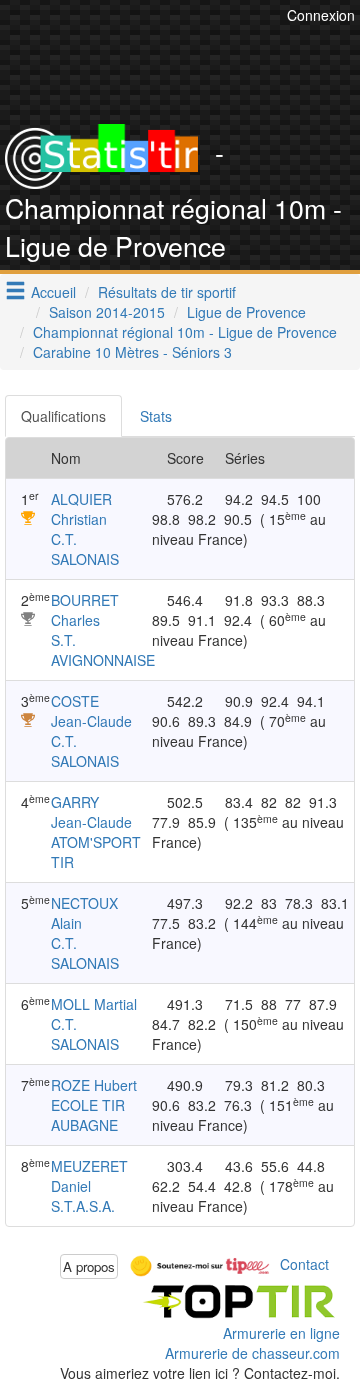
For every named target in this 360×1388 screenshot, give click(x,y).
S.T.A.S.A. (83, 1206)
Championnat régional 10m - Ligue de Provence (185, 332)
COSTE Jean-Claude (91, 711)
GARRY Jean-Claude (91, 812)
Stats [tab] (156, 416)
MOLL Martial (94, 1004)
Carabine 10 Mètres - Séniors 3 (132, 352)
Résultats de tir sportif (167, 292)
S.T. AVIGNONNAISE (103, 650)
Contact (304, 1264)
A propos (89, 1266)
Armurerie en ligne (281, 1333)
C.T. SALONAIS (85, 549)
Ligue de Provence (246, 312)
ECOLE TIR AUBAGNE (88, 1115)
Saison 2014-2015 (107, 312)
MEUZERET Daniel (89, 1176)
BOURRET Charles (85, 610)
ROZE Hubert (94, 1085)
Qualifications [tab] (63, 416)
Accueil (53, 292)
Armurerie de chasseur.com (252, 1353)
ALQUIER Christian (81, 509)
